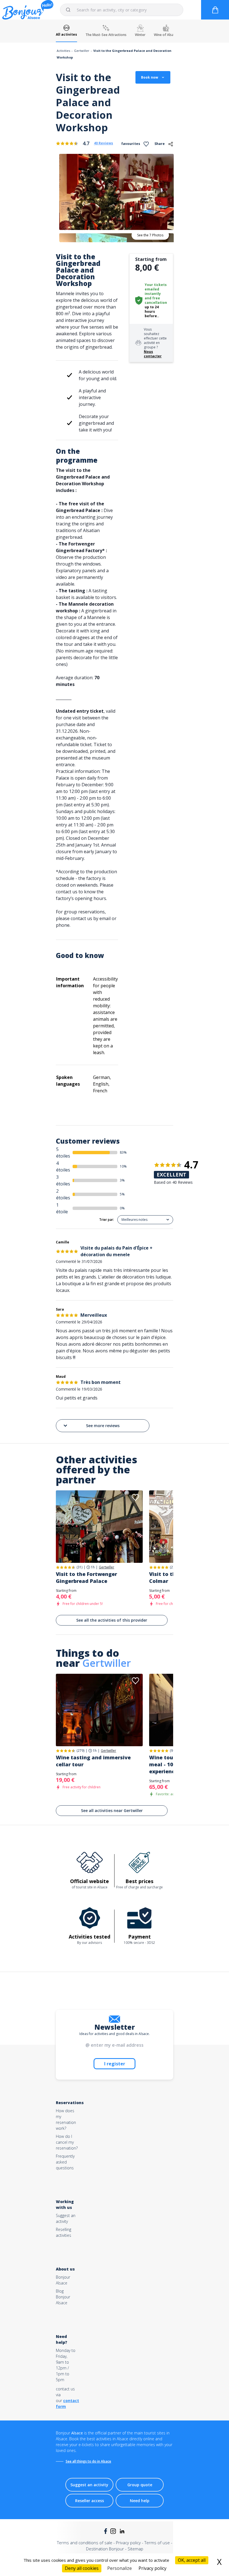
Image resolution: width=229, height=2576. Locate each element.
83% (123, 1152)
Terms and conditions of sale (85, 2543)
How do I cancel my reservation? (67, 2142)
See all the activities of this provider (112, 1620)
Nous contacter (153, 354)
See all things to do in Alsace (88, 2461)
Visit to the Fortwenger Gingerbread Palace (86, 1577)
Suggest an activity (89, 2485)
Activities (63, 51)
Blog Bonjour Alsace (63, 2297)
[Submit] (71, 10)
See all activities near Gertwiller (112, 1810)
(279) (80, 1751)
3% (122, 1180)
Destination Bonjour (105, 2549)
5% (122, 1194)
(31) (79, 1567)
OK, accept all (192, 2560)
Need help (140, 2501)
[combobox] (122, 10)
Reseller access (90, 2501)
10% (123, 1166)
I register (115, 2064)
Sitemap (135, 2549)
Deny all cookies (82, 2568)
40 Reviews (103, 143)
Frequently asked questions (65, 2162)
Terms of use (157, 2543)
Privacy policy (128, 2543)
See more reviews (103, 1426)
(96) (173, 1751)
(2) (172, 1567)
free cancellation (156, 300)
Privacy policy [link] (152, 2568)
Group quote (140, 2485)
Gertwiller (82, 51)
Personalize (120, 2568)
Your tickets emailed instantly (156, 289)
